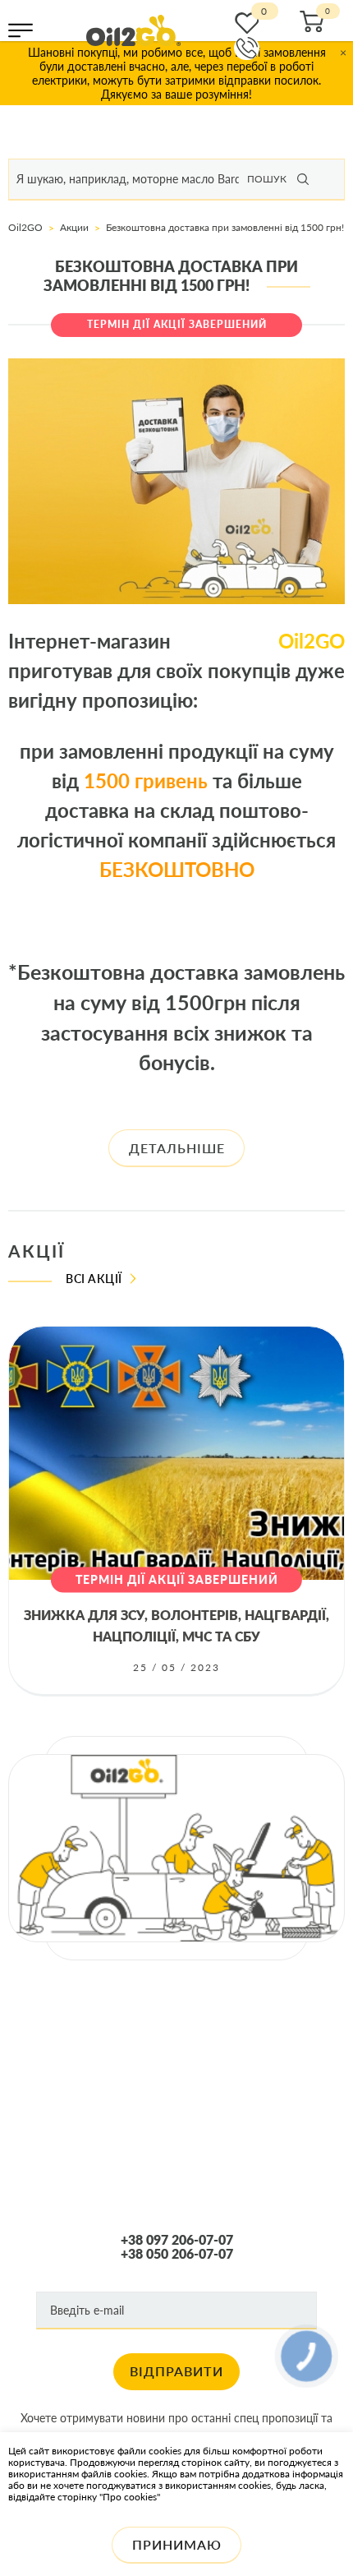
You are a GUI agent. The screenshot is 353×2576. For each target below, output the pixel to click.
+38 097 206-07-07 (177, 2240)
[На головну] (133, 30)
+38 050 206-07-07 (177, 2254)
